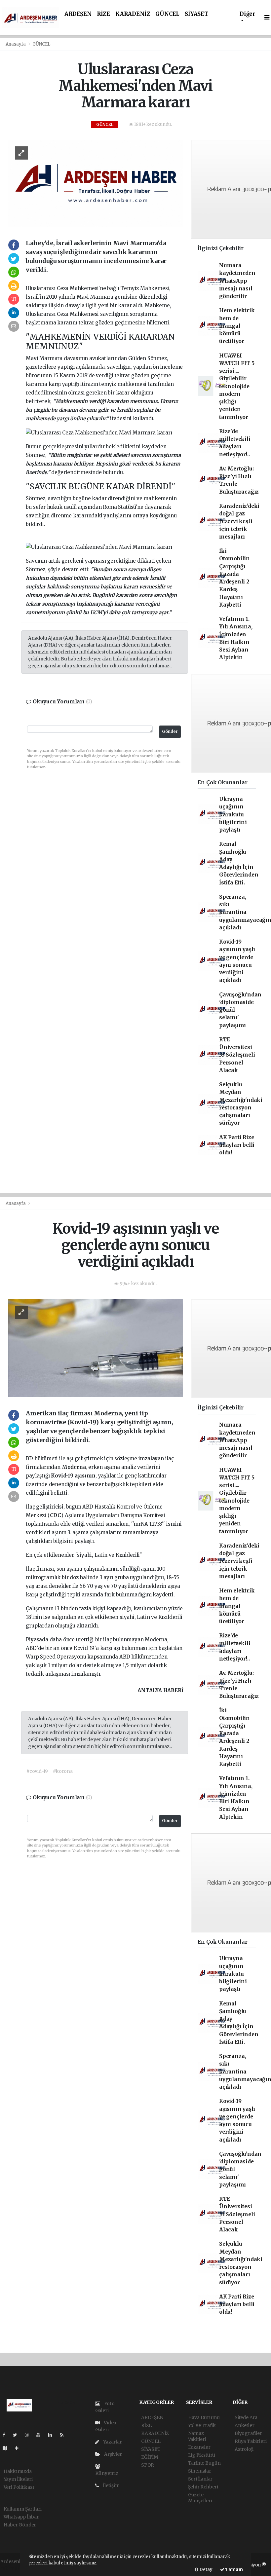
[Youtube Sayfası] (41, 2435)
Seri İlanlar (200, 2479)
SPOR (148, 2465)
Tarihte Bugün (205, 2463)
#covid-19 (37, 1771)
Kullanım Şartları (23, 2509)
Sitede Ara (246, 2417)
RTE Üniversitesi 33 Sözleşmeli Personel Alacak (237, 1055)
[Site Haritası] (8, 2448)
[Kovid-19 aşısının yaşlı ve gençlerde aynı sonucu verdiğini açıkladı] (96, 1348)
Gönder (170, 731)
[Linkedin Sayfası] (53, 2435)
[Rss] (64, 2435)
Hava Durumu (204, 2417)
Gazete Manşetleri (200, 2498)
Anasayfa (16, 44)
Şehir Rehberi (203, 2487)
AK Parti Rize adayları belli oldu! (237, 1145)
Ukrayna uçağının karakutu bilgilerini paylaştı (233, 814)
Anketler (244, 2425)
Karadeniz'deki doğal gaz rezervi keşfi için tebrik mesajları (239, 521)
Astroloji (244, 2449)
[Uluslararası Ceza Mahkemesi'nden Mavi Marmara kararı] (96, 183)
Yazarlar (112, 2442)
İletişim (111, 2485)
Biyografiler (248, 2433)
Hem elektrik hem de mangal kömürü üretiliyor (237, 326)
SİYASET (197, 14)
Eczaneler (199, 2447)
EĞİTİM (150, 2457)
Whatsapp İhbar (21, 2517)
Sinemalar (200, 2471)
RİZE (103, 14)
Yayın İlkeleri (18, 2479)
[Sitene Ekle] (19, 2448)
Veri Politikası (19, 2487)
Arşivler (112, 2454)
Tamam (234, 2570)
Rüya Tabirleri (251, 2441)
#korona (63, 1771)
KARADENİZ (133, 14)
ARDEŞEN (78, 14)
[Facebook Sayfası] (7, 2435)
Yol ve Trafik (202, 2425)
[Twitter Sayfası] (18, 2435)
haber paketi (14, 2568)
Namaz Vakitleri (197, 2436)
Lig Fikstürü (202, 2455)
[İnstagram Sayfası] (29, 2435)
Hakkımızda (18, 2471)
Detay (205, 2570)
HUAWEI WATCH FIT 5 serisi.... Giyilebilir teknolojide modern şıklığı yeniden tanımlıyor (237, 386)
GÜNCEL (167, 14)
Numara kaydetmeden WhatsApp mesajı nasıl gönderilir (237, 281)
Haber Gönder (20, 2525)
